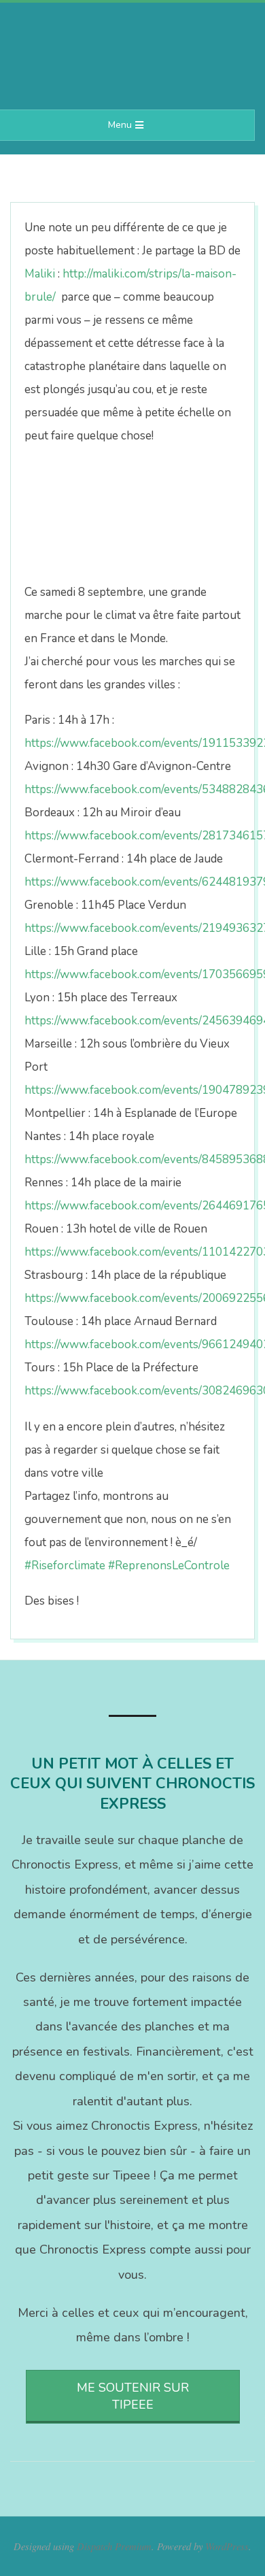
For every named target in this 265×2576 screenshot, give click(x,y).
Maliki (40, 274)
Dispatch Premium (114, 2546)
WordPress (227, 2546)
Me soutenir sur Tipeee (133, 2396)
